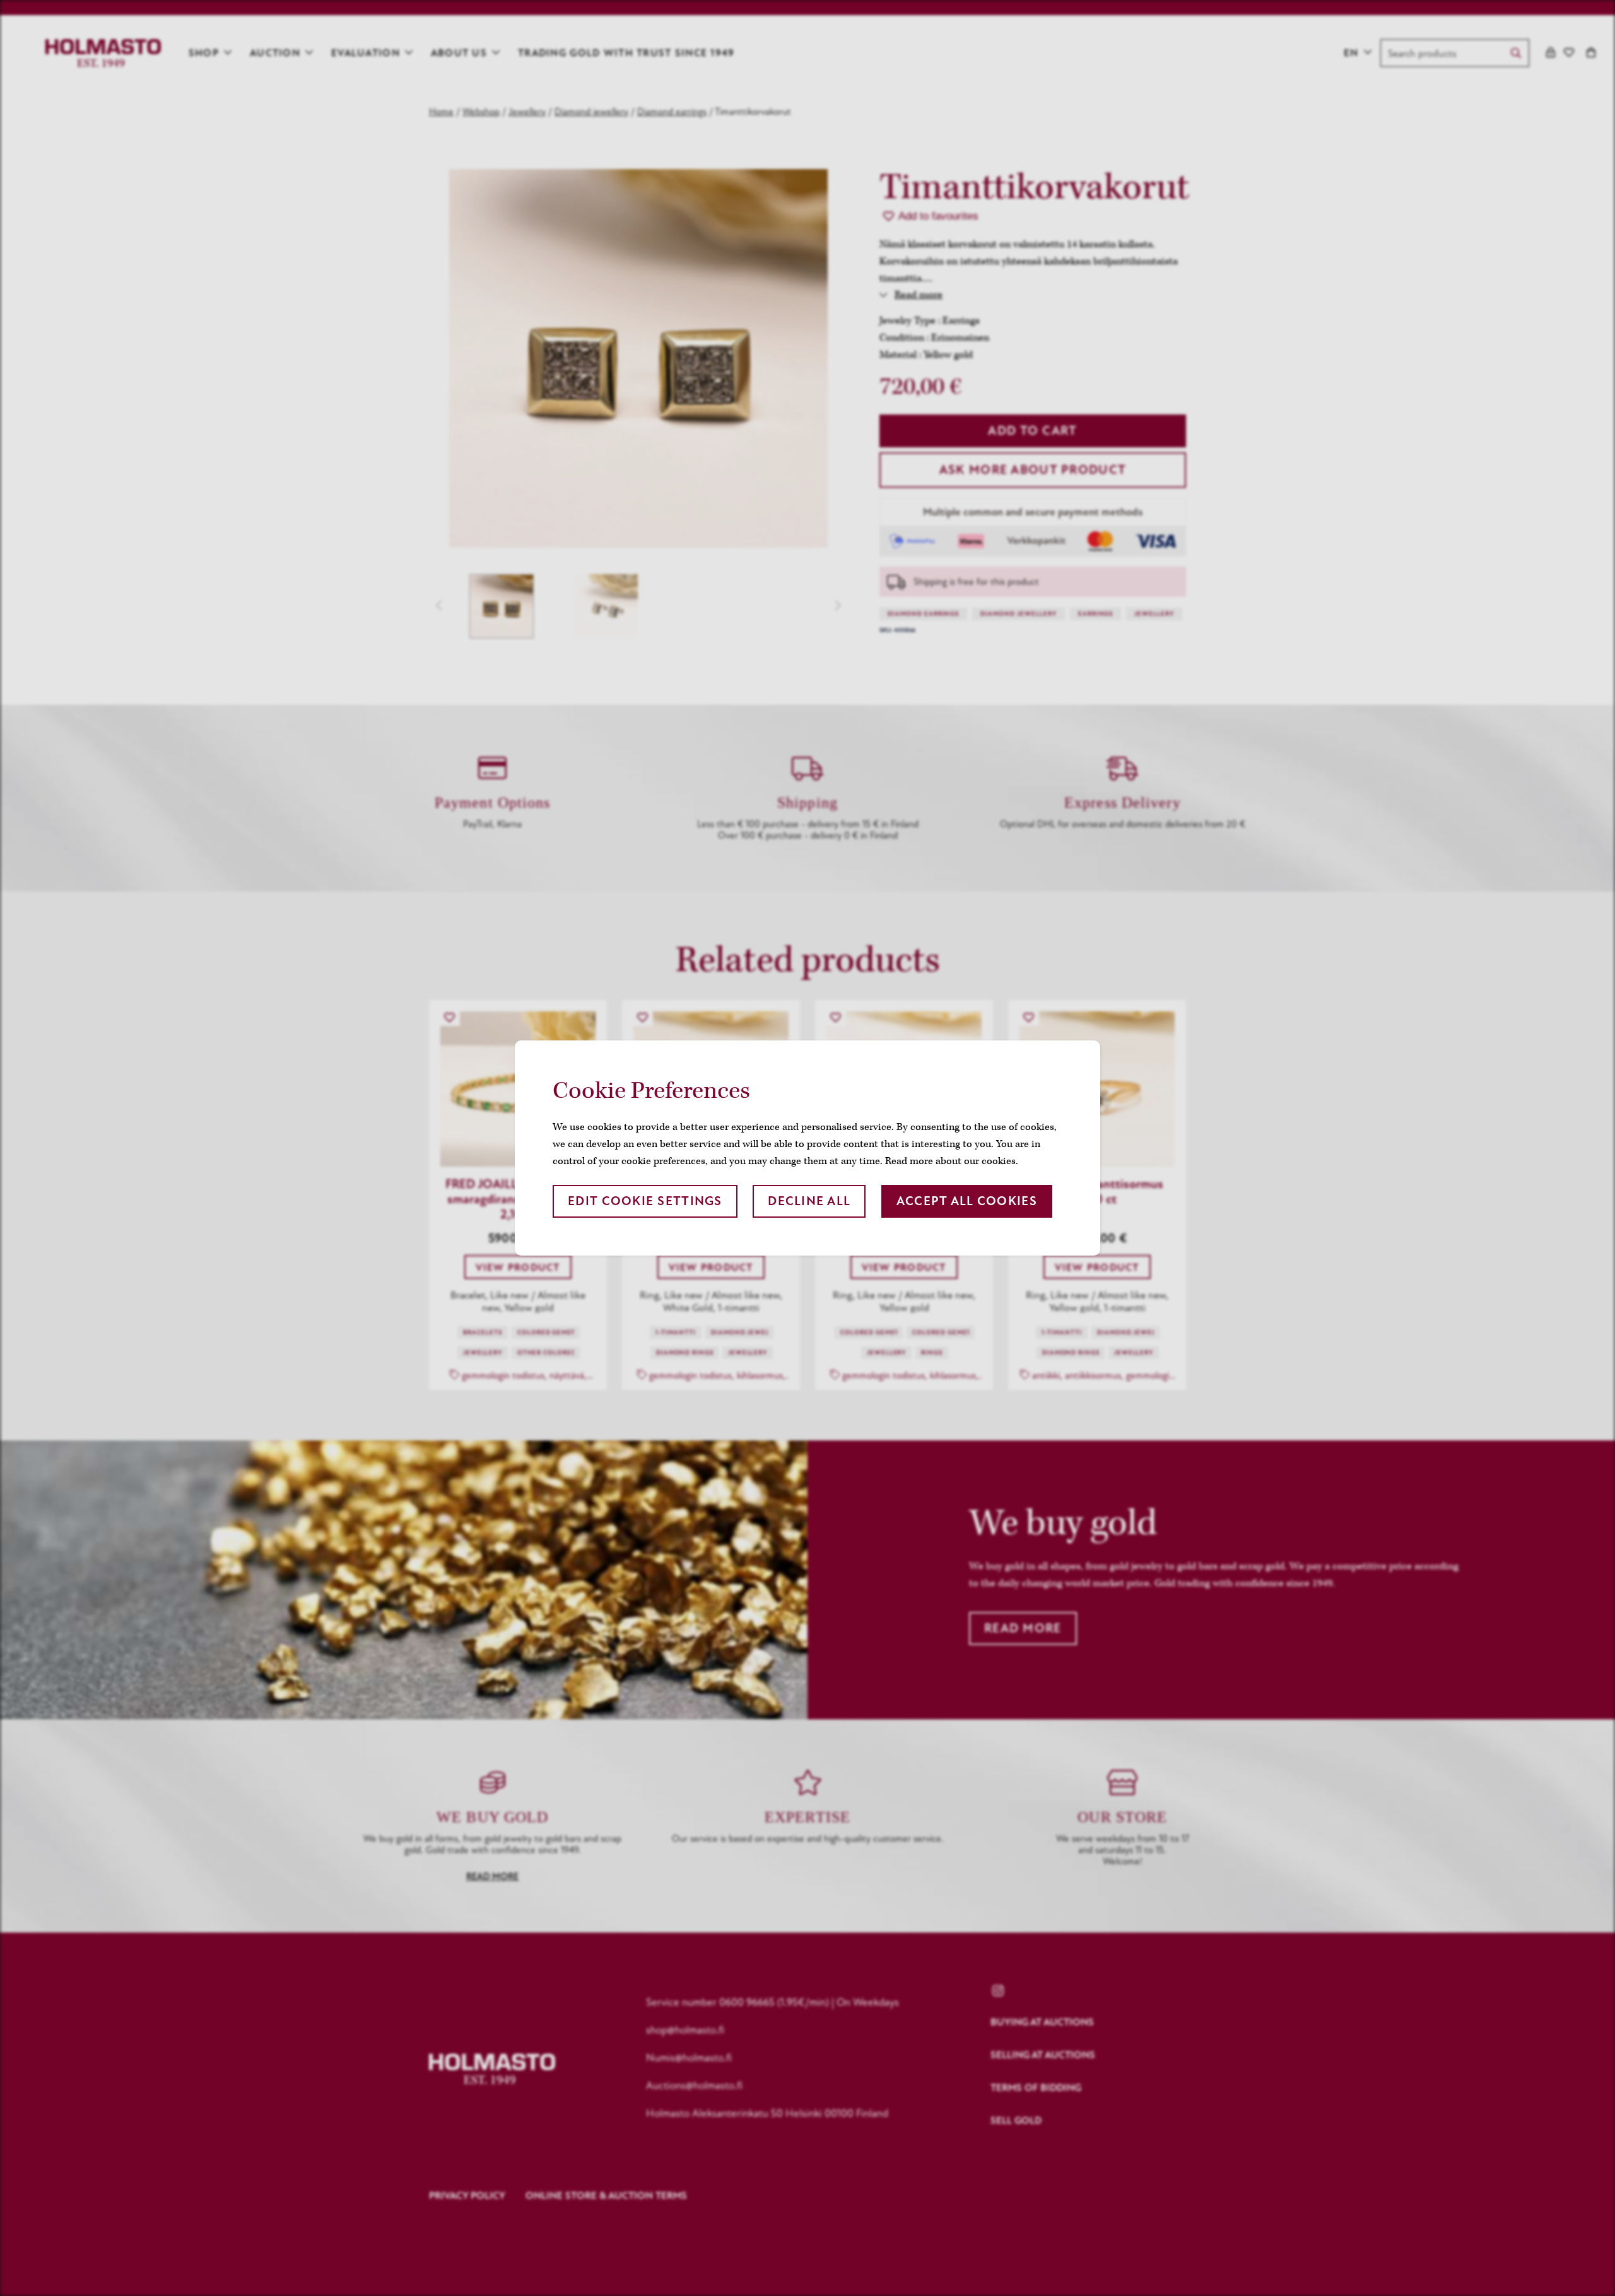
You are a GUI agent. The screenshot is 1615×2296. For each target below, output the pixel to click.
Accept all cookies (967, 1201)
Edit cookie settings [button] (645, 1201)
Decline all (809, 1201)
